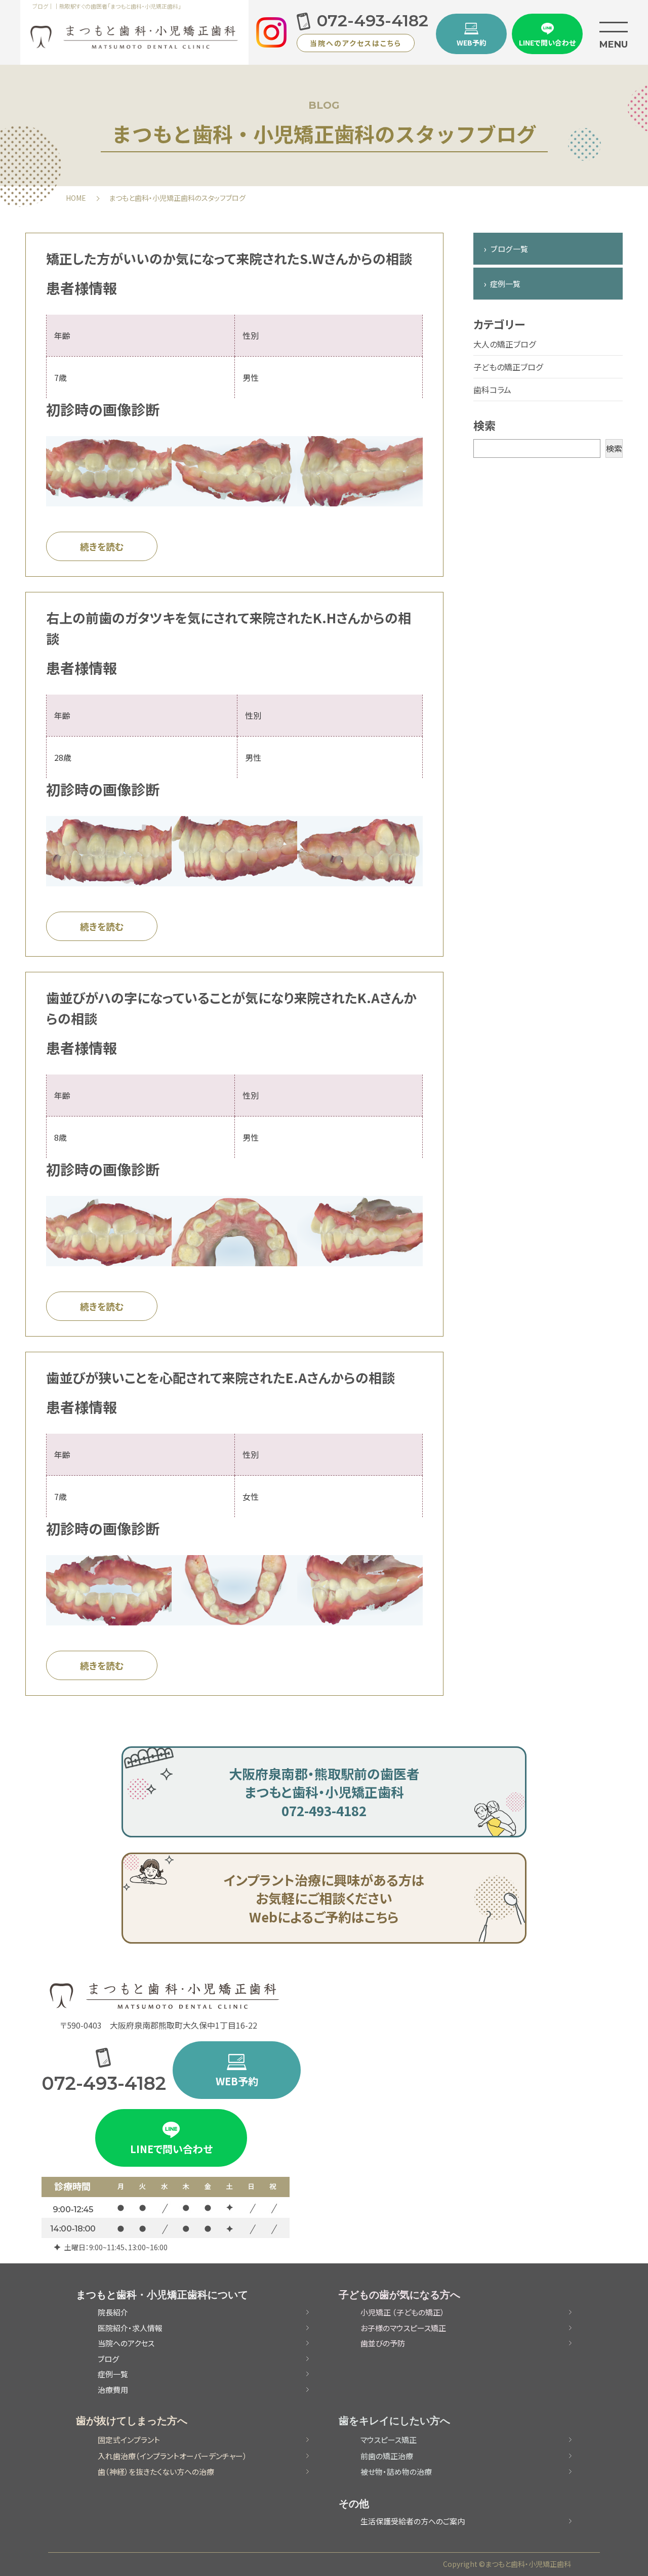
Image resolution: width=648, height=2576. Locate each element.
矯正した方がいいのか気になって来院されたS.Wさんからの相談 (229, 258)
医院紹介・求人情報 (130, 2328)
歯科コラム (492, 390)
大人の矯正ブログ (504, 344)
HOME (76, 198)
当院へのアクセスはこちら (356, 43)
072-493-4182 (373, 21)
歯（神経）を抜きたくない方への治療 (156, 2472)
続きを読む (102, 546)
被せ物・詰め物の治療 (396, 2472)
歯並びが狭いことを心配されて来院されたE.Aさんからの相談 (220, 1377)
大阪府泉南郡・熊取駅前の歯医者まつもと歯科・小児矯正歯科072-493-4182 (324, 1792)
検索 (614, 448)
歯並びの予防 (383, 2343)
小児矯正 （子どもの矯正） (402, 2312)
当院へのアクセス (126, 2343)
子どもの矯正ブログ (508, 367)
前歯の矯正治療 (387, 2456)
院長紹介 (113, 2312)
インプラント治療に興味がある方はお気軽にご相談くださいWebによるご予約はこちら (324, 1898)
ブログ (108, 2359)
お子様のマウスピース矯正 (403, 2328)
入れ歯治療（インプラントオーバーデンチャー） (172, 2456)
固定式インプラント (129, 2440)
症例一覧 (505, 284)
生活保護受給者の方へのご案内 (413, 2521)
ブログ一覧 (509, 249)
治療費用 (113, 2390)
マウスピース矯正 (389, 2440)
